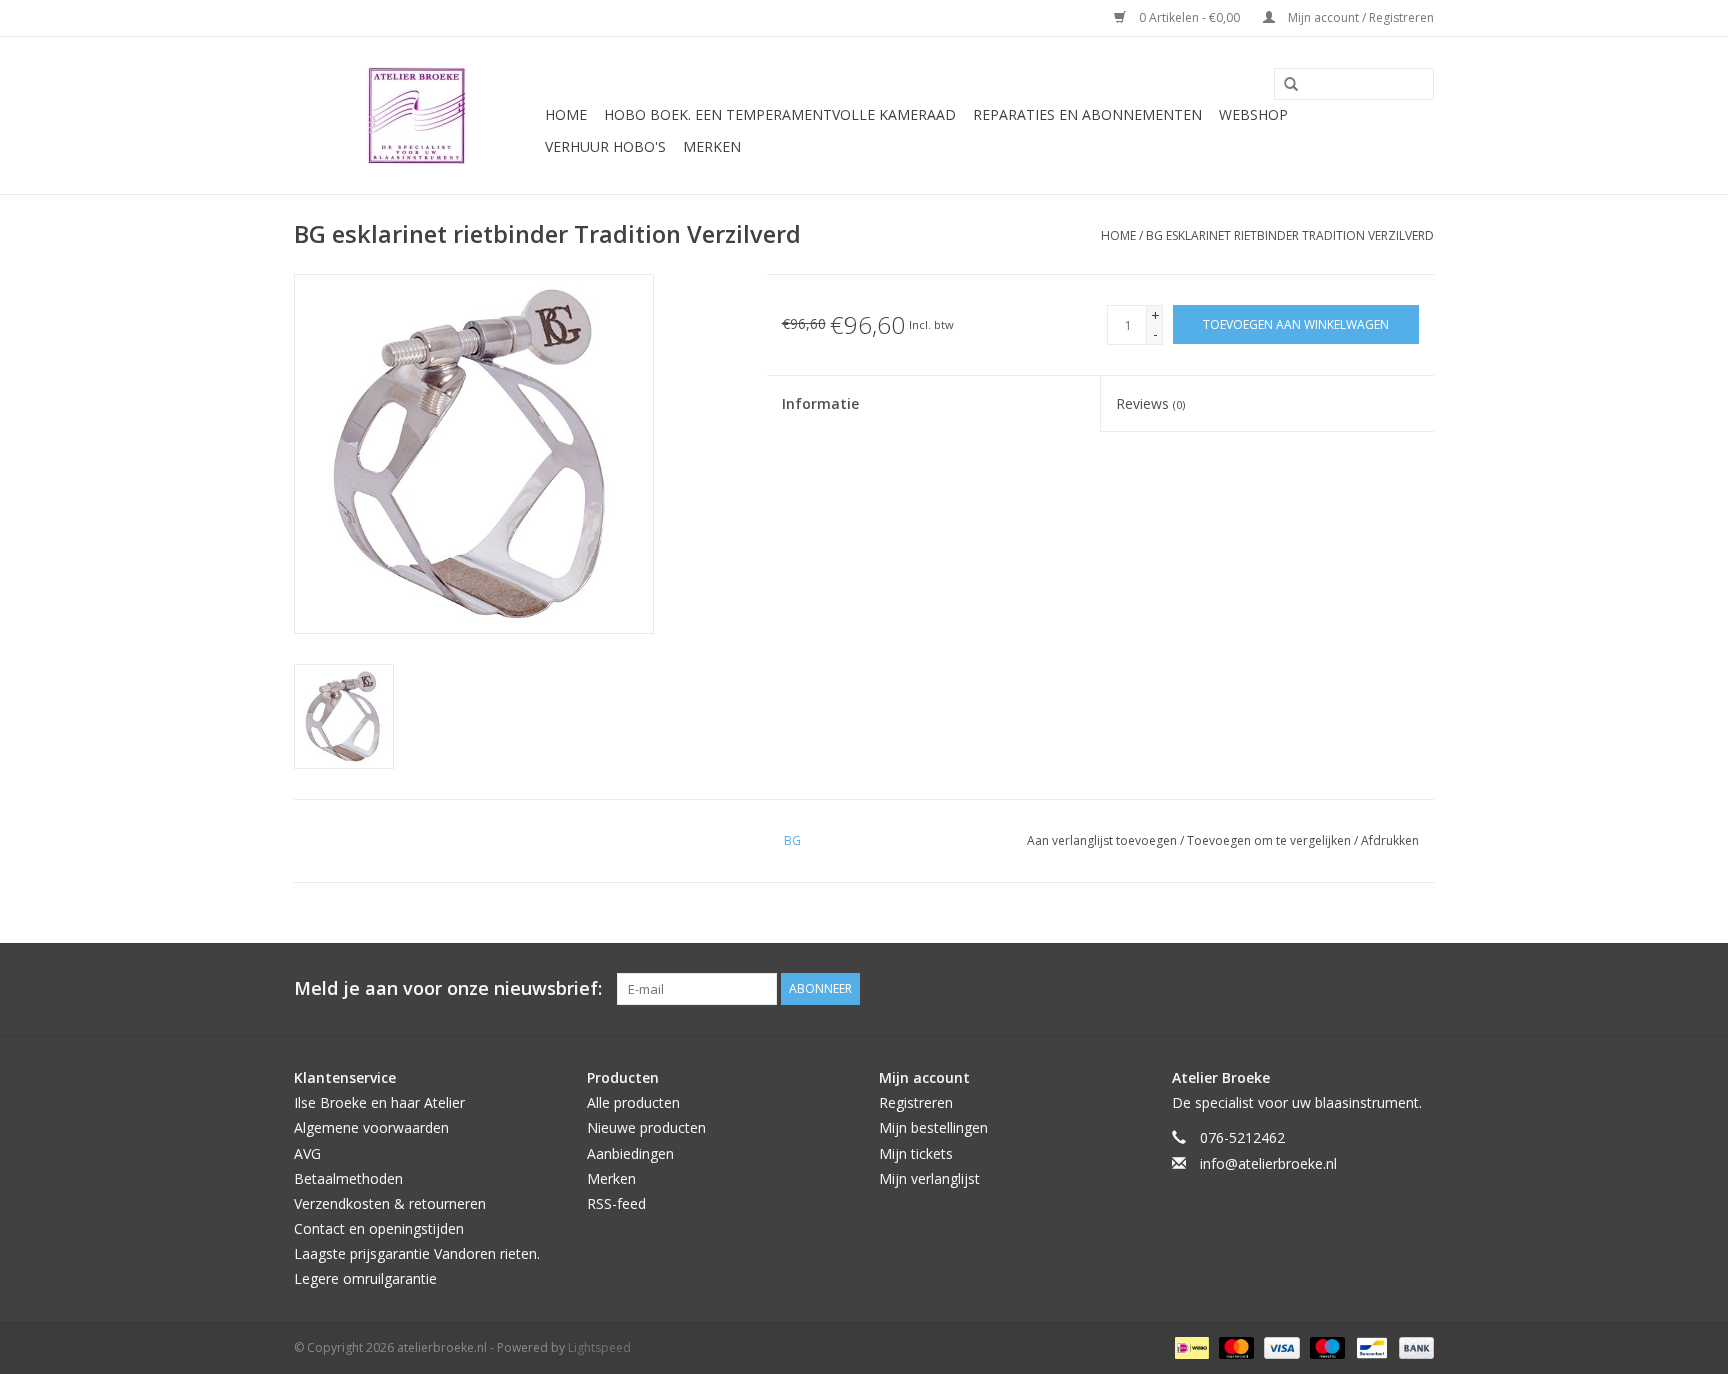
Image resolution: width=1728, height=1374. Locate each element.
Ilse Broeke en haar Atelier (379, 1102)
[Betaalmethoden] (1190, 1346)
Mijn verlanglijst (929, 1178)
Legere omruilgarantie (365, 1278)
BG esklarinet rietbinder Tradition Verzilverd (1290, 235)
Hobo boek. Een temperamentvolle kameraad (780, 114)
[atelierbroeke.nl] (416, 115)
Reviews (1150, 403)
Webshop (1253, 114)
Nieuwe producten (646, 1127)
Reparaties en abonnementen (1087, 114)
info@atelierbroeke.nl (1268, 1163)
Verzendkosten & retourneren (390, 1203)
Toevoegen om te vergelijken (1270, 840)
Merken (712, 146)
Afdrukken (1390, 840)
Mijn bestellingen (933, 1127)
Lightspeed (599, 1347)
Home (566, 114)
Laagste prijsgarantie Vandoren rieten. (417, 1253)
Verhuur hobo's (605, 146)
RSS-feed (616, 1203)
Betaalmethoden (348, 1178)
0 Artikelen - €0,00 (1189, 17)
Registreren (916, 1102)
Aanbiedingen (630, 1153)
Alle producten (633, 1102)
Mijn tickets (916, 1153)
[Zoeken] (1284, 85)
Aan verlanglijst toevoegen (1103, 840)
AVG (307, 1153)
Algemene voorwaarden (371, 1127)
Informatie (820, 403)
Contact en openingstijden (379, 1228)
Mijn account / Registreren (1359, 17)
